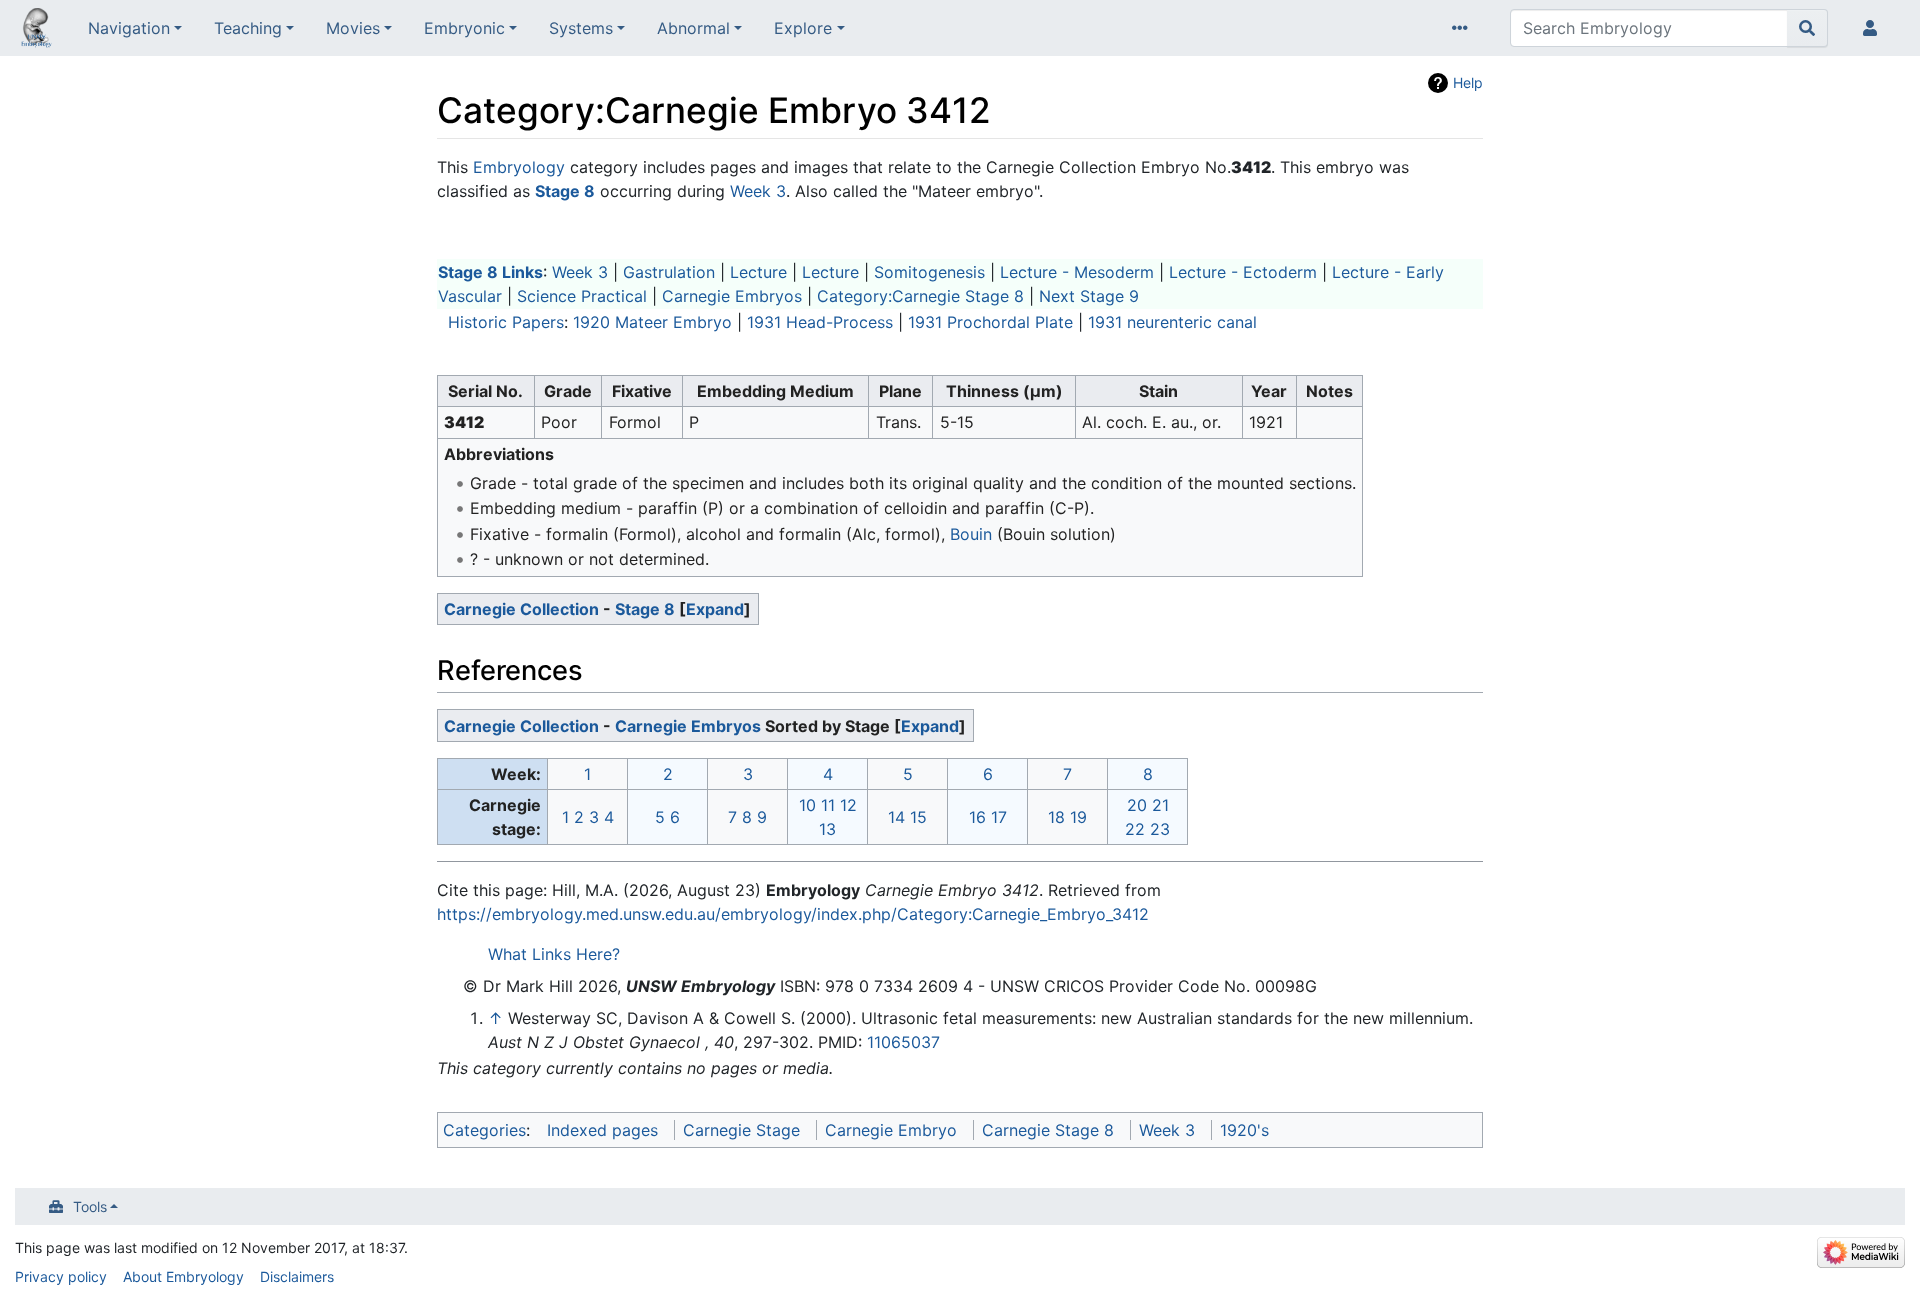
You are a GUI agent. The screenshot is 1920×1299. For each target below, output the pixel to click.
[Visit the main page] (36, 30)
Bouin (971, 534)
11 (828, 805)
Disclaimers (297, 1276)
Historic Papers (506, 322)
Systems (581, 28)
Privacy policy (61, 1276)
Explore (803, 28)
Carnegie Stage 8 (1048, 1130)
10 (807, 805)
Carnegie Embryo (891, 1130)
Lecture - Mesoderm (1077, 272)
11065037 (903, 1042)
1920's (1244, 1130)
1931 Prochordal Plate (990, 322)
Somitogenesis (929, 272)
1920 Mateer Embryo (652, 322)
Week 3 (758, 191)
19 (1078, 817)
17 (999, 817)
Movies (353, 28)
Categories (484, 1130)
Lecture (758, 272)
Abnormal (693, 28)
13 (827, 829)
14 (896, 817)
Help (1468, 82)
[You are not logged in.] (1874, 28)
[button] (715, 609)
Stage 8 (645, 609)
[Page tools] (1464, 28)
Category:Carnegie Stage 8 (920, 296)
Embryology (519, 167)
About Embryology (183, 1276)
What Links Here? (554, 954)
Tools (90, 1206)
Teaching (248, 28)
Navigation (129, 28)
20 (1137, 805)
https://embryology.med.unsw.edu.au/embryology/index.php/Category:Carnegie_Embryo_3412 (793, 914)
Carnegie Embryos (732, 296)
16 (977, 817)
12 (848, 805)
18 (1056, 817)
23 (1160, 829)
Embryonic (464, 28)
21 (1160, 805)
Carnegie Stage (741, 1130)
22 (1135, 829)
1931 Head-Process (820, 322)
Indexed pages (602, 1130)
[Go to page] (1807, 28)
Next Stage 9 (1089, 296)
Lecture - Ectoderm (1243, 272)
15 (918, 817)
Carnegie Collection (521, 609)
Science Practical (582, 296)
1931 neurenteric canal (1172, 322)
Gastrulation (669, 272)
